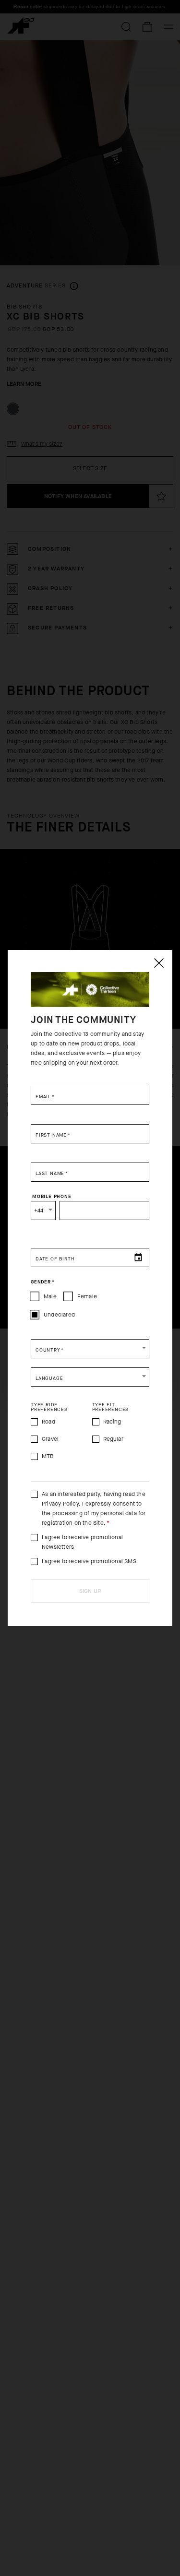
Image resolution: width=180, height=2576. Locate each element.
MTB (48, 1456)
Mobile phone (52, 1196)
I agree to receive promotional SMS (89, 1561)
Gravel (50, 1439)
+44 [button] (39, 1211)
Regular (113, 1439)
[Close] (158, 963)
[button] (90, 1349)
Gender (42, 1282)
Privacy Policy (60, 1504)
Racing (112, 1422)
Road (48, 1422)
